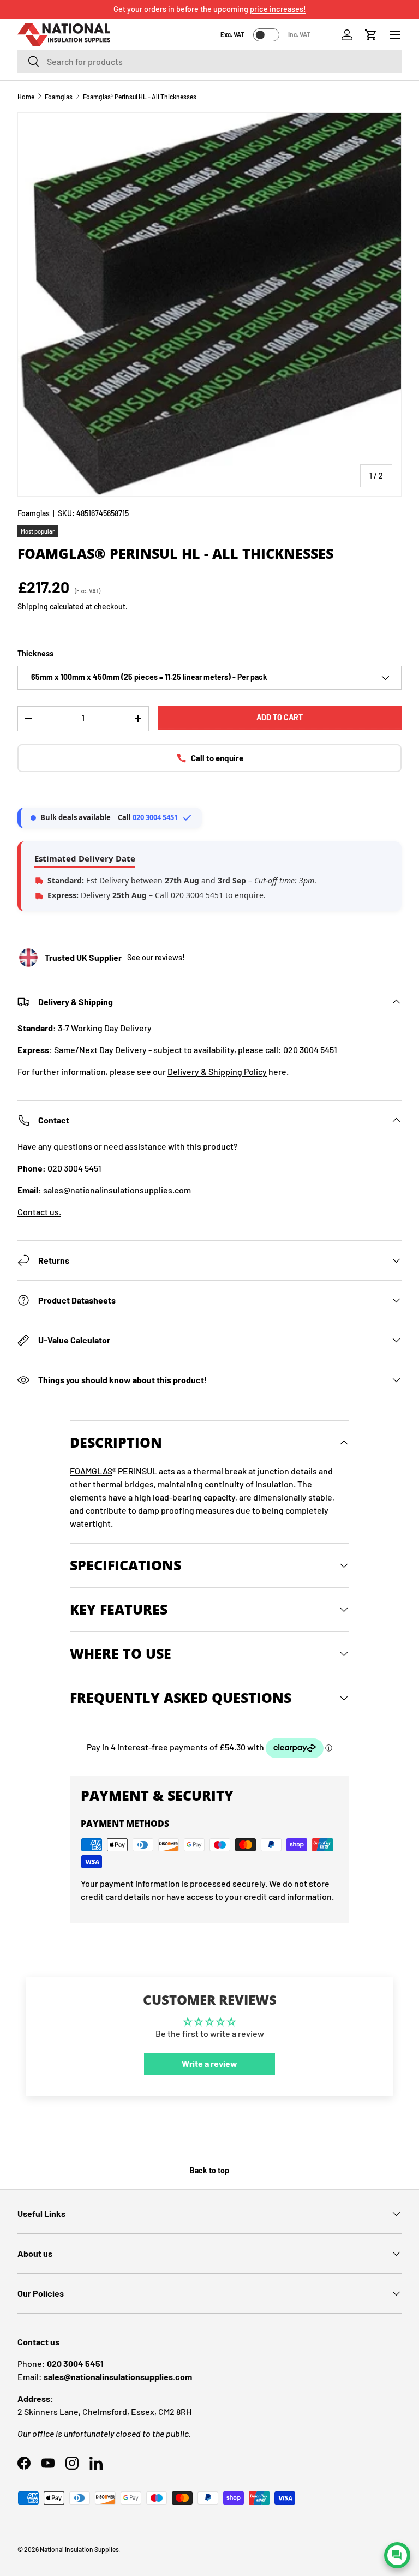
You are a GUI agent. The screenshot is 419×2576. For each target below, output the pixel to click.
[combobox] (209, 61)
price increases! (278, 9)
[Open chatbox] (397, 2555)
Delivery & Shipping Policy (217, 1071)
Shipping (33, 606)
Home (26, 97)
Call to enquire (217, 758)
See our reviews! (156, 957)
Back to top (209, 2170)
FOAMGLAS (91, 1471)
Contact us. (39, 1212)
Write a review (209, 2063)
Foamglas (59, 97)
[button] (371, 35)
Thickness (35, 653)
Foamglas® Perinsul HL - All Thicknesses (140, 97)
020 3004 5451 (155, 817)
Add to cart (280, 717)
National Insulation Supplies (79, 2549)
